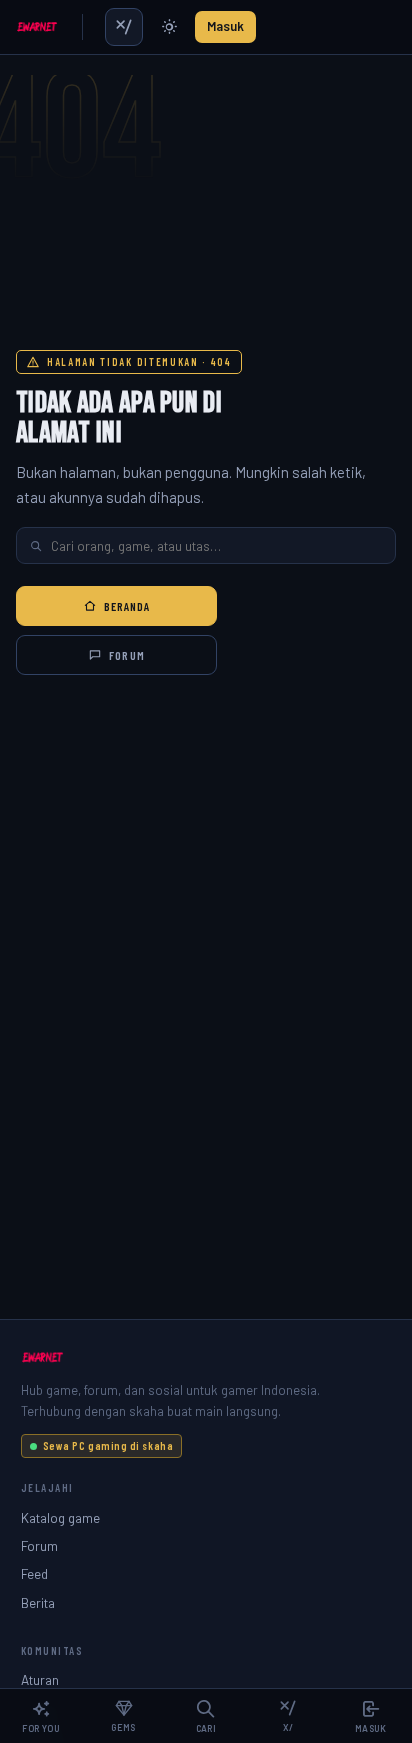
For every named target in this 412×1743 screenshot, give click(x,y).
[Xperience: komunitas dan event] (124, 27)
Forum (126, 655)
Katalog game (60, 1517)
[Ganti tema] (169, 27)
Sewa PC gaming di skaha (108, 1445)
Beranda (127, 606)
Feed (34, 1573)
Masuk (225, 26)
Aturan (40, 1679)
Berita (38, 1602)
